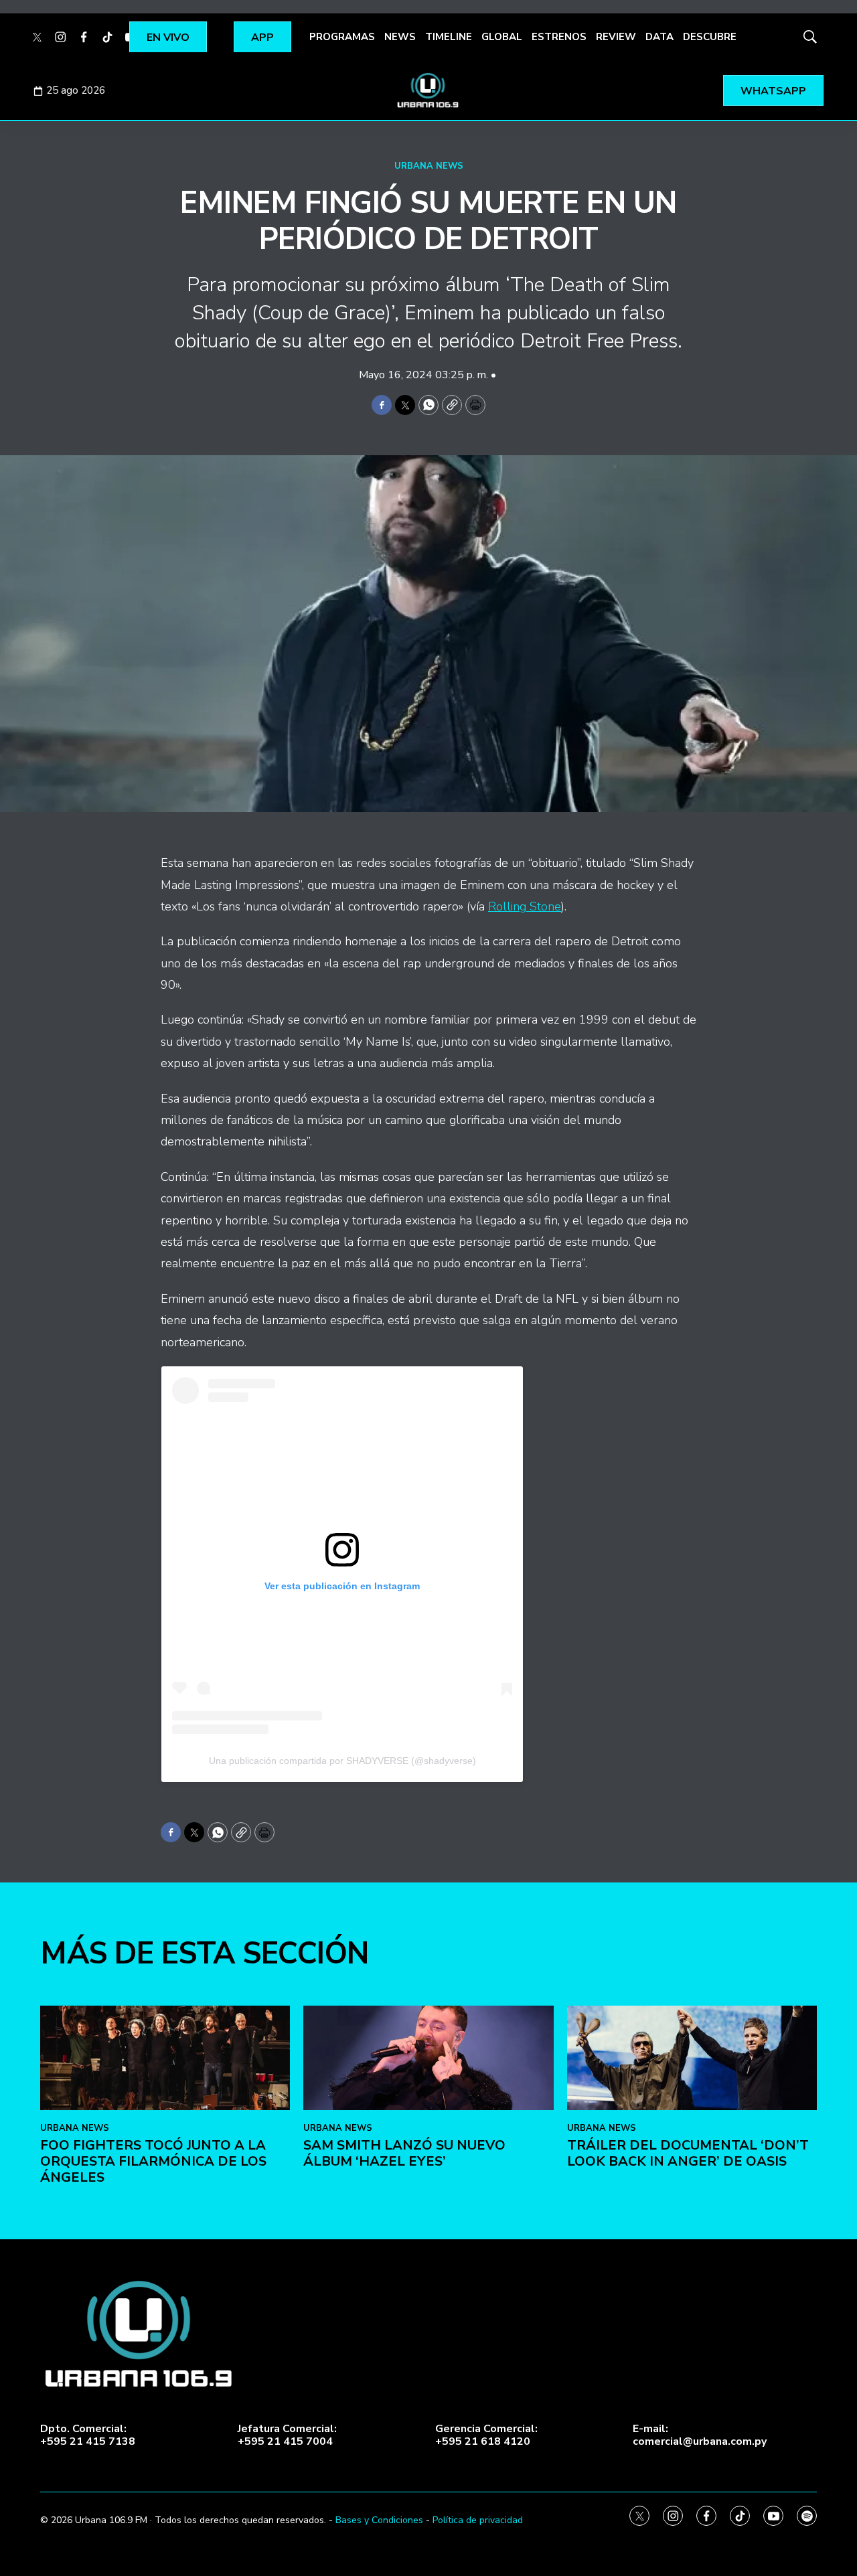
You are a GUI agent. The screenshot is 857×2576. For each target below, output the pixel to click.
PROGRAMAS (342, 37)
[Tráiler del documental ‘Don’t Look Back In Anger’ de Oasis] (692, 2058)
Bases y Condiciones (379, 2520)
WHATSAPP (773, 91)
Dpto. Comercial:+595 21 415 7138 (88, 2435)
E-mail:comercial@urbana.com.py (700, 2435)
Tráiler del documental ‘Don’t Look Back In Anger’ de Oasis (688, 2153)
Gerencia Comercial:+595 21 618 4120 (486, 2435)
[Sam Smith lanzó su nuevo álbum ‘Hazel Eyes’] (428, 2058)
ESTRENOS (559, 37)
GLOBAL (502, 37)
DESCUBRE (710, 37)
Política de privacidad (478, 2520)
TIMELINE (449, 37)
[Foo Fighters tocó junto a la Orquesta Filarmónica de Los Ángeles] (165, 2058)
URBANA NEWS (429, 166)
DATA (659, 37)
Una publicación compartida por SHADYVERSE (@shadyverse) (342, 1761)
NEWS (400, 37)
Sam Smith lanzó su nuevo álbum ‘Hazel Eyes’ (404, 2153)
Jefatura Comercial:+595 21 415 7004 (287, 2435)
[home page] (428, 90)
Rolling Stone (525, 906)
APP (262, 37)
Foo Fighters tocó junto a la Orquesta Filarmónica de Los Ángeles (153, 2161)
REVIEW (616, 37)
